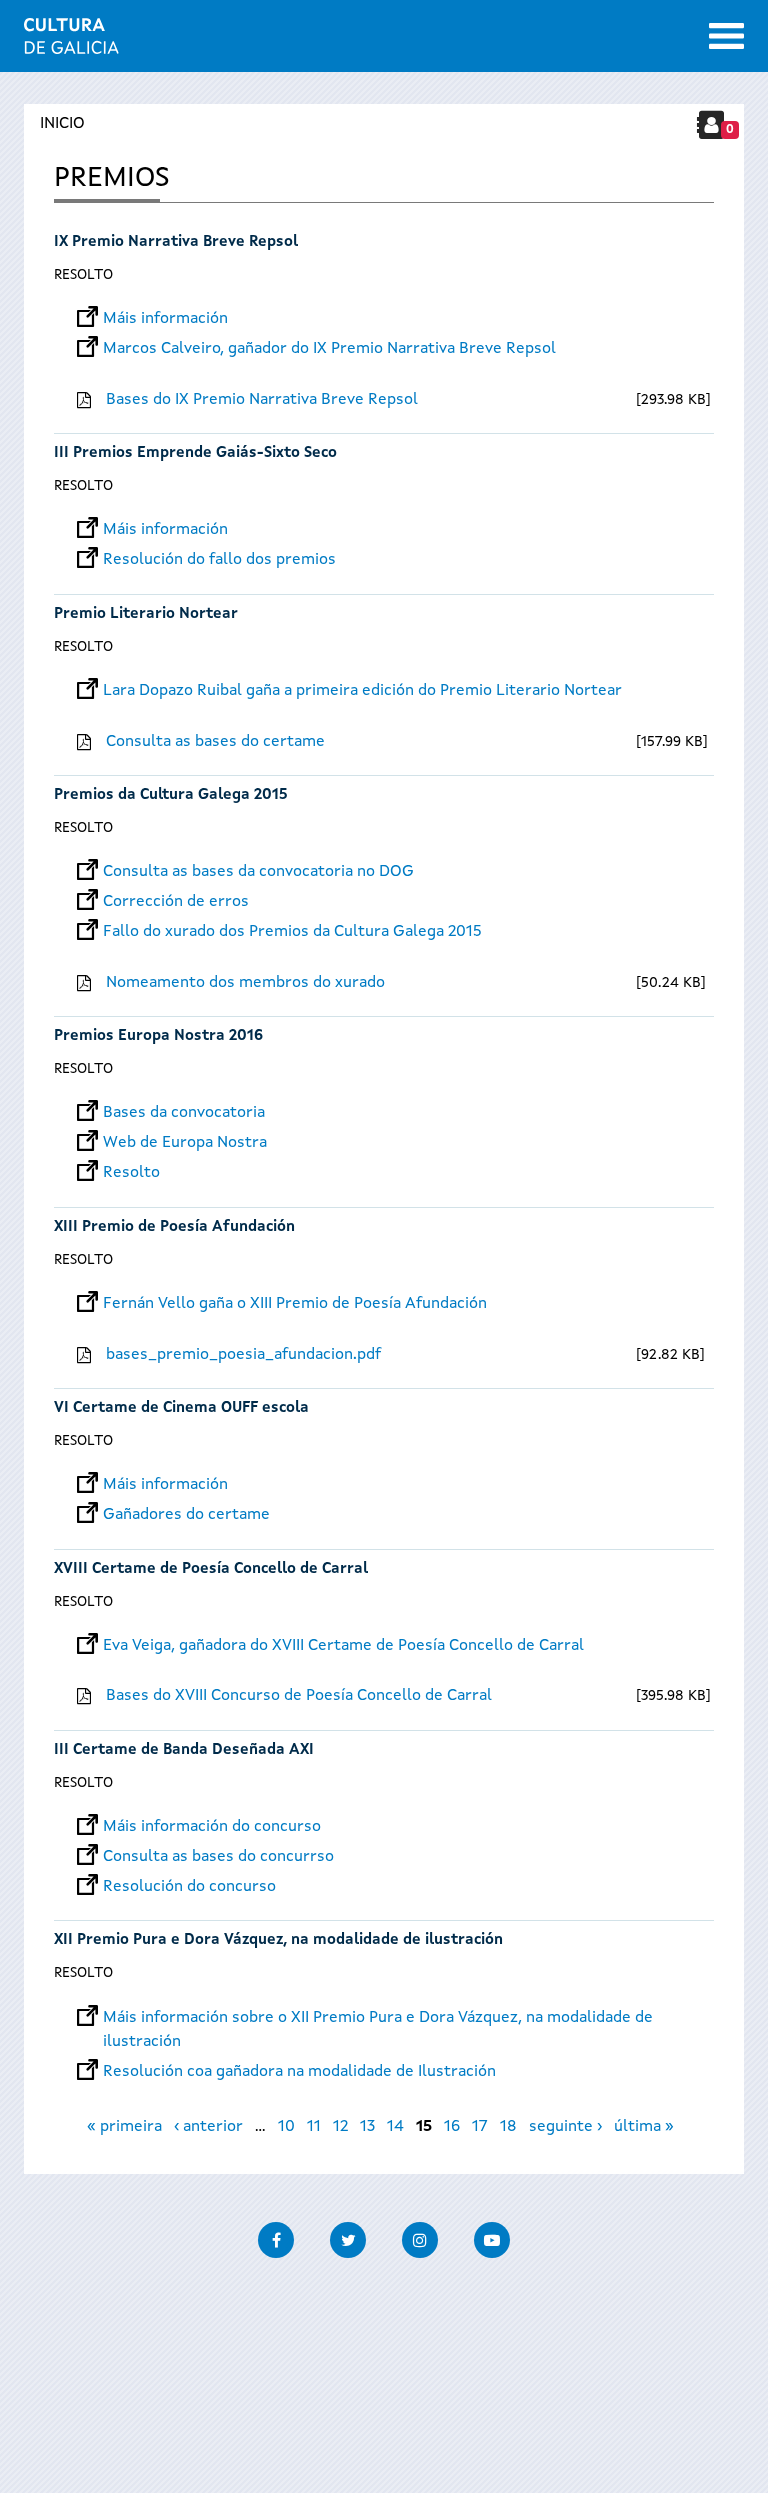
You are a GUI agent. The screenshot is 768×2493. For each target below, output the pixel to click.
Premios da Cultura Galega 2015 (171, 795)
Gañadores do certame (186, 1515)
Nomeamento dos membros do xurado (245, 983)
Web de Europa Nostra (185, 1143)
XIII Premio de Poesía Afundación (174, 1227)
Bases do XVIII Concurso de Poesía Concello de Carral (299, 1696)
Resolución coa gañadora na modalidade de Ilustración (299, 2072)
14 (395, 2127)
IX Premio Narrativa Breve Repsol (176, 242)
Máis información (165, 319)
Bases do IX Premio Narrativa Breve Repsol (262, 400)
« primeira (124, 2127)
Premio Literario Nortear (146, 614)
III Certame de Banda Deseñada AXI (184, 1750)
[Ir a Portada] (71, 42)
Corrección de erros (176, 902)
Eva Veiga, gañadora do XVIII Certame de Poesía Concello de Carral (343, 1646)
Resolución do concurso (189, 1887)
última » (644, 2127)
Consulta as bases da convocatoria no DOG (258, 872)
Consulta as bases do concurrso (218, 1857)
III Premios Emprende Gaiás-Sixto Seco (195, 453)
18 (508, 2127)
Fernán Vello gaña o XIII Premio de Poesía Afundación (295, 1304)
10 (286, 2127)
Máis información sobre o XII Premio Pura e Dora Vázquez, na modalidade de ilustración (378, 2018)
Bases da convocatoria (184, 1113)
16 (452, 2127)
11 (314, 2127)
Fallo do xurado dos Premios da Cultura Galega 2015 (292, 932)
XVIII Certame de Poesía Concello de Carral (211, 1569)
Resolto (83, 275)
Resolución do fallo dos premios (219, 560)
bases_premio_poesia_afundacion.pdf (243, 1355)
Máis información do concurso (212, 1827)
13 (367, 2127)
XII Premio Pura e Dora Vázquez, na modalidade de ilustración (278, 1940)
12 (340, 2127)
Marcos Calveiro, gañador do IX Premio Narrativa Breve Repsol (329, 349)
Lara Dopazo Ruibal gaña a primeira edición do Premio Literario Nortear (362, 691)
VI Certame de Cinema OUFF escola (181, 1408)
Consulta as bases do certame (215, 742)
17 (480, 2127)
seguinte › (565, 2127)
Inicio (62, 124)
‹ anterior (208, 2127)
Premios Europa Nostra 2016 (158, 1036)
